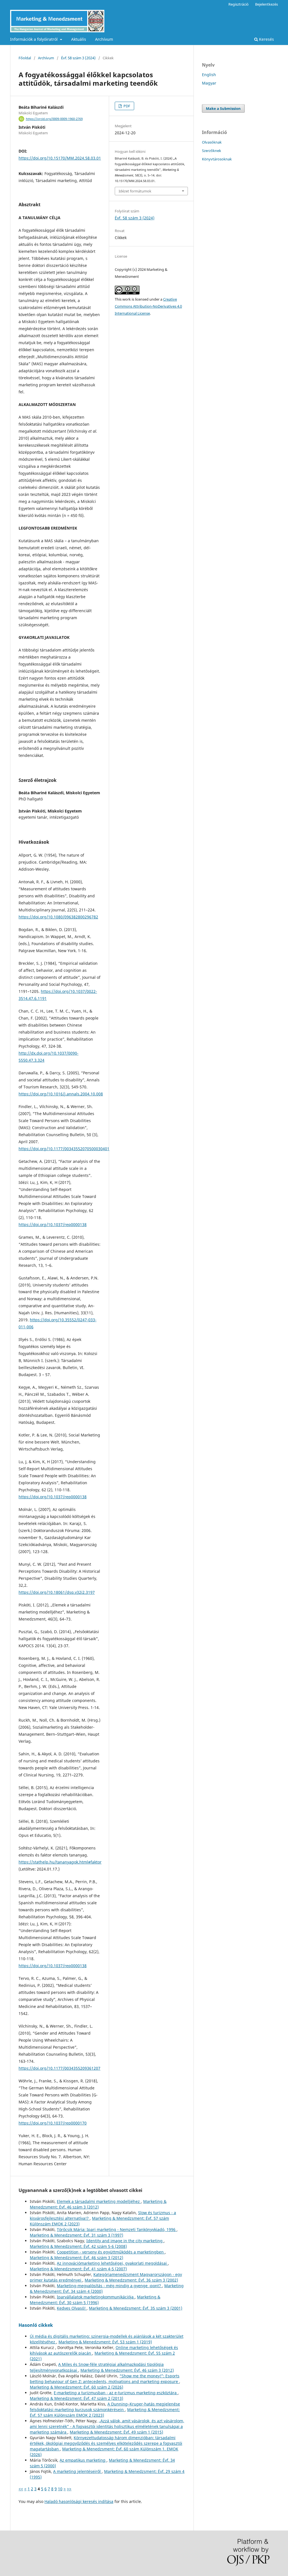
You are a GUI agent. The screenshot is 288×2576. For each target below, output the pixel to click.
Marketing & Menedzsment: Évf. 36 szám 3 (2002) (131, 2280)
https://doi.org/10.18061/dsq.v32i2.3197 (57, 1592)
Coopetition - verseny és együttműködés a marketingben (111, 2252)
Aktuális (79, 39)
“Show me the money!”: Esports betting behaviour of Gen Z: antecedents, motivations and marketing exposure (105, 2379)
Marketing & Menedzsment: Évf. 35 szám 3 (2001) (136, 2308)
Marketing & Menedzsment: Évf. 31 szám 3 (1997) (76, 2235)
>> (69, 2489)
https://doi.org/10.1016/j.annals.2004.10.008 (61, 1094)
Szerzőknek (211, 151)
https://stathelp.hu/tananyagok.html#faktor (60, 1862)
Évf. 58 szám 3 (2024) (78, 58)
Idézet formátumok (135, 191)
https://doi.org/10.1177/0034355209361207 (59, 2068)
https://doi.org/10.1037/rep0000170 (53, 2123)
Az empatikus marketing (83, 2460)
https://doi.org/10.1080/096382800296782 (58, 917)
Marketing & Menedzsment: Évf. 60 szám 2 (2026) (76, 2387)
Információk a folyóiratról (34, 39)
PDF (126, 106)
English (209, 75)
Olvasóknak (212, 142)
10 (60, 2489)
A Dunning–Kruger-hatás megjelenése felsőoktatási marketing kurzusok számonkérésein (105, 2407)
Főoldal (25, 58)
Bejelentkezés (266, 4)
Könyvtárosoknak (217, 159)
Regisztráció (238, 4)
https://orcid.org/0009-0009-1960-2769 (54, 119)
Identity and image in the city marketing (125, 2241)
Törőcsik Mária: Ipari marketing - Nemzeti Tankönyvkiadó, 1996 (117, 2229)
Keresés (266, 39)
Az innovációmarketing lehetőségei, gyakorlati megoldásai (112, 2263)
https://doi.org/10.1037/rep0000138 (53, 1225)
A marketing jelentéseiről (77, 2471)
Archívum (104, 39)
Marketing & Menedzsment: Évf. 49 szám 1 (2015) (116, 2432)
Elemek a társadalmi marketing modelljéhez (99, 2201)
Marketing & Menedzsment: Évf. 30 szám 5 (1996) (95, 2300)
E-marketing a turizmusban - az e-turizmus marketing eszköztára (116, 2393)
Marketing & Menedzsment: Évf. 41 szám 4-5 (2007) (78, 2269)
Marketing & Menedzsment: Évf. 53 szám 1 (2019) (105, 2342)
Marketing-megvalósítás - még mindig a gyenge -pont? (109, 2286)
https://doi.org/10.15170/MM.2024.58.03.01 (60, 158)
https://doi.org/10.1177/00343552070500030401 (64, 1149)
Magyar (209, 83)
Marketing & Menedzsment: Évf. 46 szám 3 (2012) (98, 2204)
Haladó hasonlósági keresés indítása (79, 2501)
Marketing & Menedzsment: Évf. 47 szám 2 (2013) (76, 2398)
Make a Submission (223, 108)
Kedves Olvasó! (72, 2308)
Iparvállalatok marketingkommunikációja (96, 2297)
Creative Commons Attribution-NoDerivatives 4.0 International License (148, 306)
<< (21, 2489)
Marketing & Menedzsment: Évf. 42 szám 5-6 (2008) (78, 2246)
